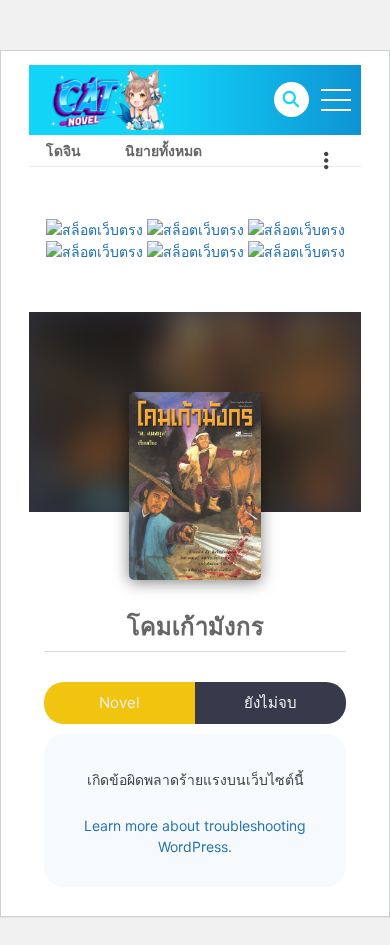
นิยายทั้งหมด (163, 150)
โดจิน (63, 150)
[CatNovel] (108, 98)
